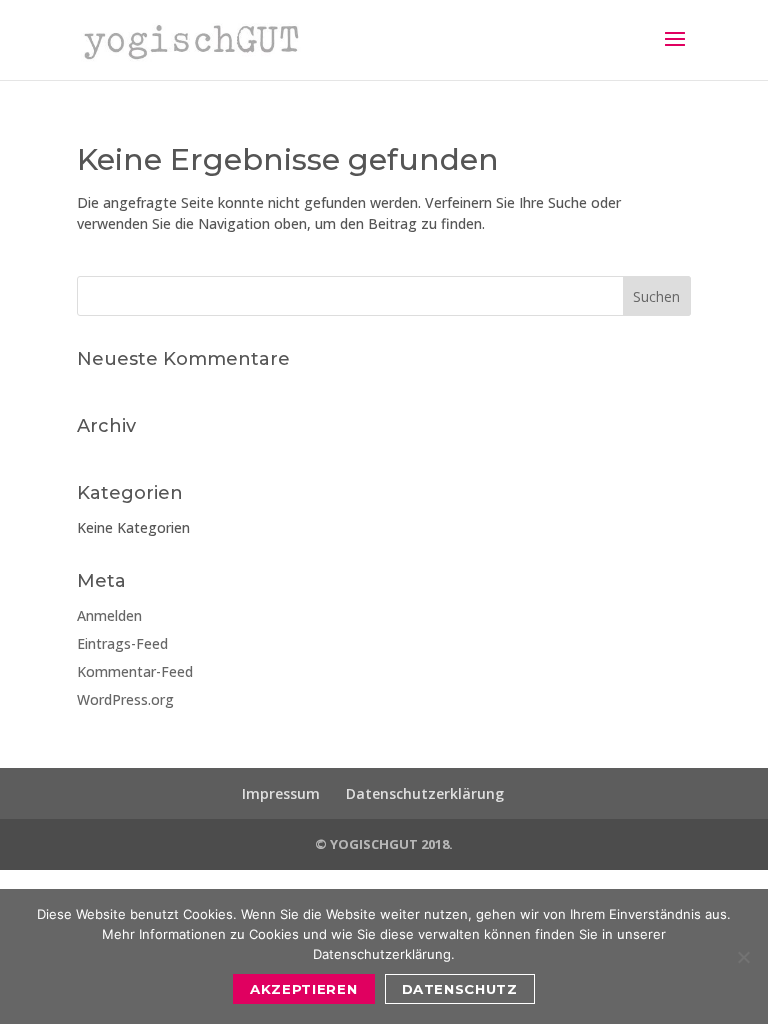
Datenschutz (460, 989)
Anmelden (109, 615)
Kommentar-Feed (135, 671)
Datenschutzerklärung (425, 793)
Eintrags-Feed (122, 643)
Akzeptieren (303, 989)
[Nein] (743, 957)
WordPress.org (125, 699)
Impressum (281, 793)
